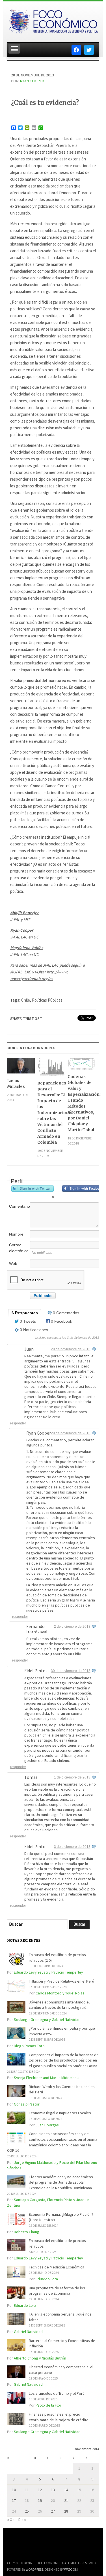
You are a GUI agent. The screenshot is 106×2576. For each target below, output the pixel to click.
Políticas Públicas (47, 1000)
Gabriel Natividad (28, 2332)
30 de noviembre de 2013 (71, 1671)
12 (40, 2490)
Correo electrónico (19, 1248)
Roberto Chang (27, 2232)
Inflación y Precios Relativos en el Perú (61, 1981)
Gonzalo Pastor (27, 2104)
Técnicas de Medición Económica (57, 2267)
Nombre (16, 1234)
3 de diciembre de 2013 (72, 1847)
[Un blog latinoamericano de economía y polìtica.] (53, 20)
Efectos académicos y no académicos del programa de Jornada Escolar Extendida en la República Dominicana (61, 2182)
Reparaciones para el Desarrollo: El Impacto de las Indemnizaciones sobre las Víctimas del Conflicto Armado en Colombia (51, 1113)
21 (66, 2500)
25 (27, 2511)
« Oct (11, 2520)
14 (66, 2490)
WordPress (34, 2569)
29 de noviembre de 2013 (71, 1349)
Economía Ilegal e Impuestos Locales (60, 2113)
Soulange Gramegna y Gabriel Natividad (47, 2020)
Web (13, 1263)
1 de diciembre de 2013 (72, 1777)
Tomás (31, 1777)
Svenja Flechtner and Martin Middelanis (47, 2078)
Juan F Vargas (47, 2125)
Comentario (19, 1206)
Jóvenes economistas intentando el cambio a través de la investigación (59, 2005)
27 (53, 2511)
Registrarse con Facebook (83, 1188)
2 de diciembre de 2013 (72, 1627)
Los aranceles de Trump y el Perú (57, 2393)
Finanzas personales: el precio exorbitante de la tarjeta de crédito (59, 2417)
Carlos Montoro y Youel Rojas (60, 1993)
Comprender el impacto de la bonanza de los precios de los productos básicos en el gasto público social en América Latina (64, 2060)
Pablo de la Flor (48, 2405)
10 (14, 2490)
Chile (26, 1000)
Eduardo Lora (47, 2279)
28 (66, 2511)
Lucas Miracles (16, 1083)
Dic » (22, 2520)
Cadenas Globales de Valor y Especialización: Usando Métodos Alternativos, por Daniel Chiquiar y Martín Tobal (81, 1103)
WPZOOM (71, 2569)
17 (14, 2500)
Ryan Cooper (32, 81)
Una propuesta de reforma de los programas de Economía (57, 2291)
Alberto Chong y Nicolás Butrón (40, 2358)
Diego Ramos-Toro (29, 2046)
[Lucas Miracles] (21, 1068)
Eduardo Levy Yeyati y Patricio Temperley (48, 1972)
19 (40, 2500)
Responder (18, 1423)
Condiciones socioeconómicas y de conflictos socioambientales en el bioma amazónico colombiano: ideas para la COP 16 (52, 2142)
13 (53, 2490)
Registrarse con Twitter (33, 1188)
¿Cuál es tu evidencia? (45, 103)
